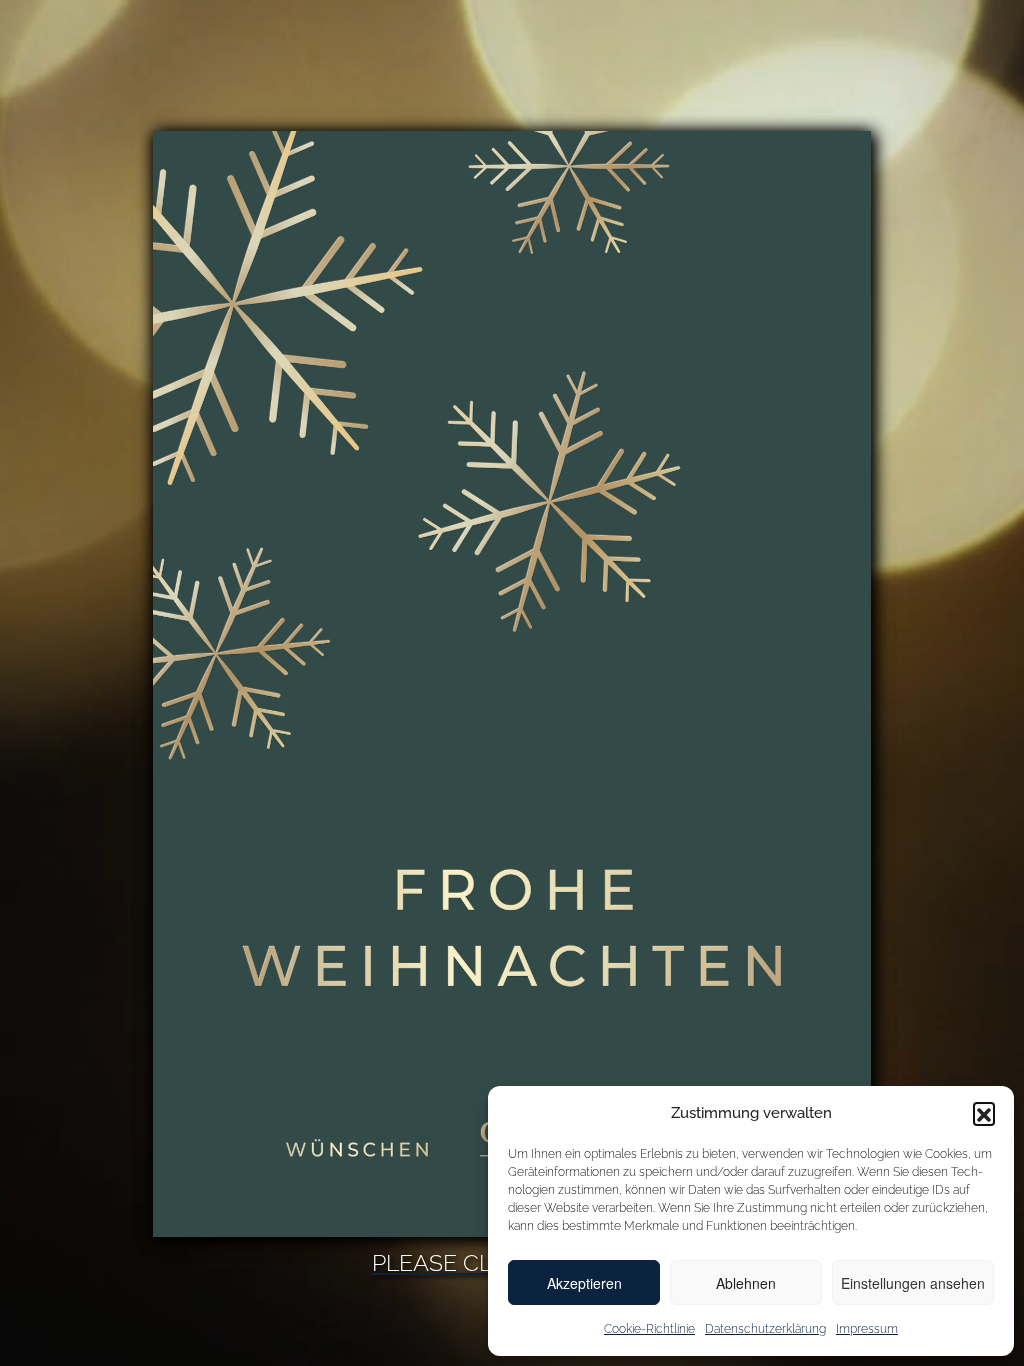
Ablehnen (746, 1283)
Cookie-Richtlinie (649, 1329)
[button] (984, 1113)
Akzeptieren (584, 1283)
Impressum (867, 1329)
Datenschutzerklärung (765, 1329)
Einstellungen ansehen (913, 1283)
